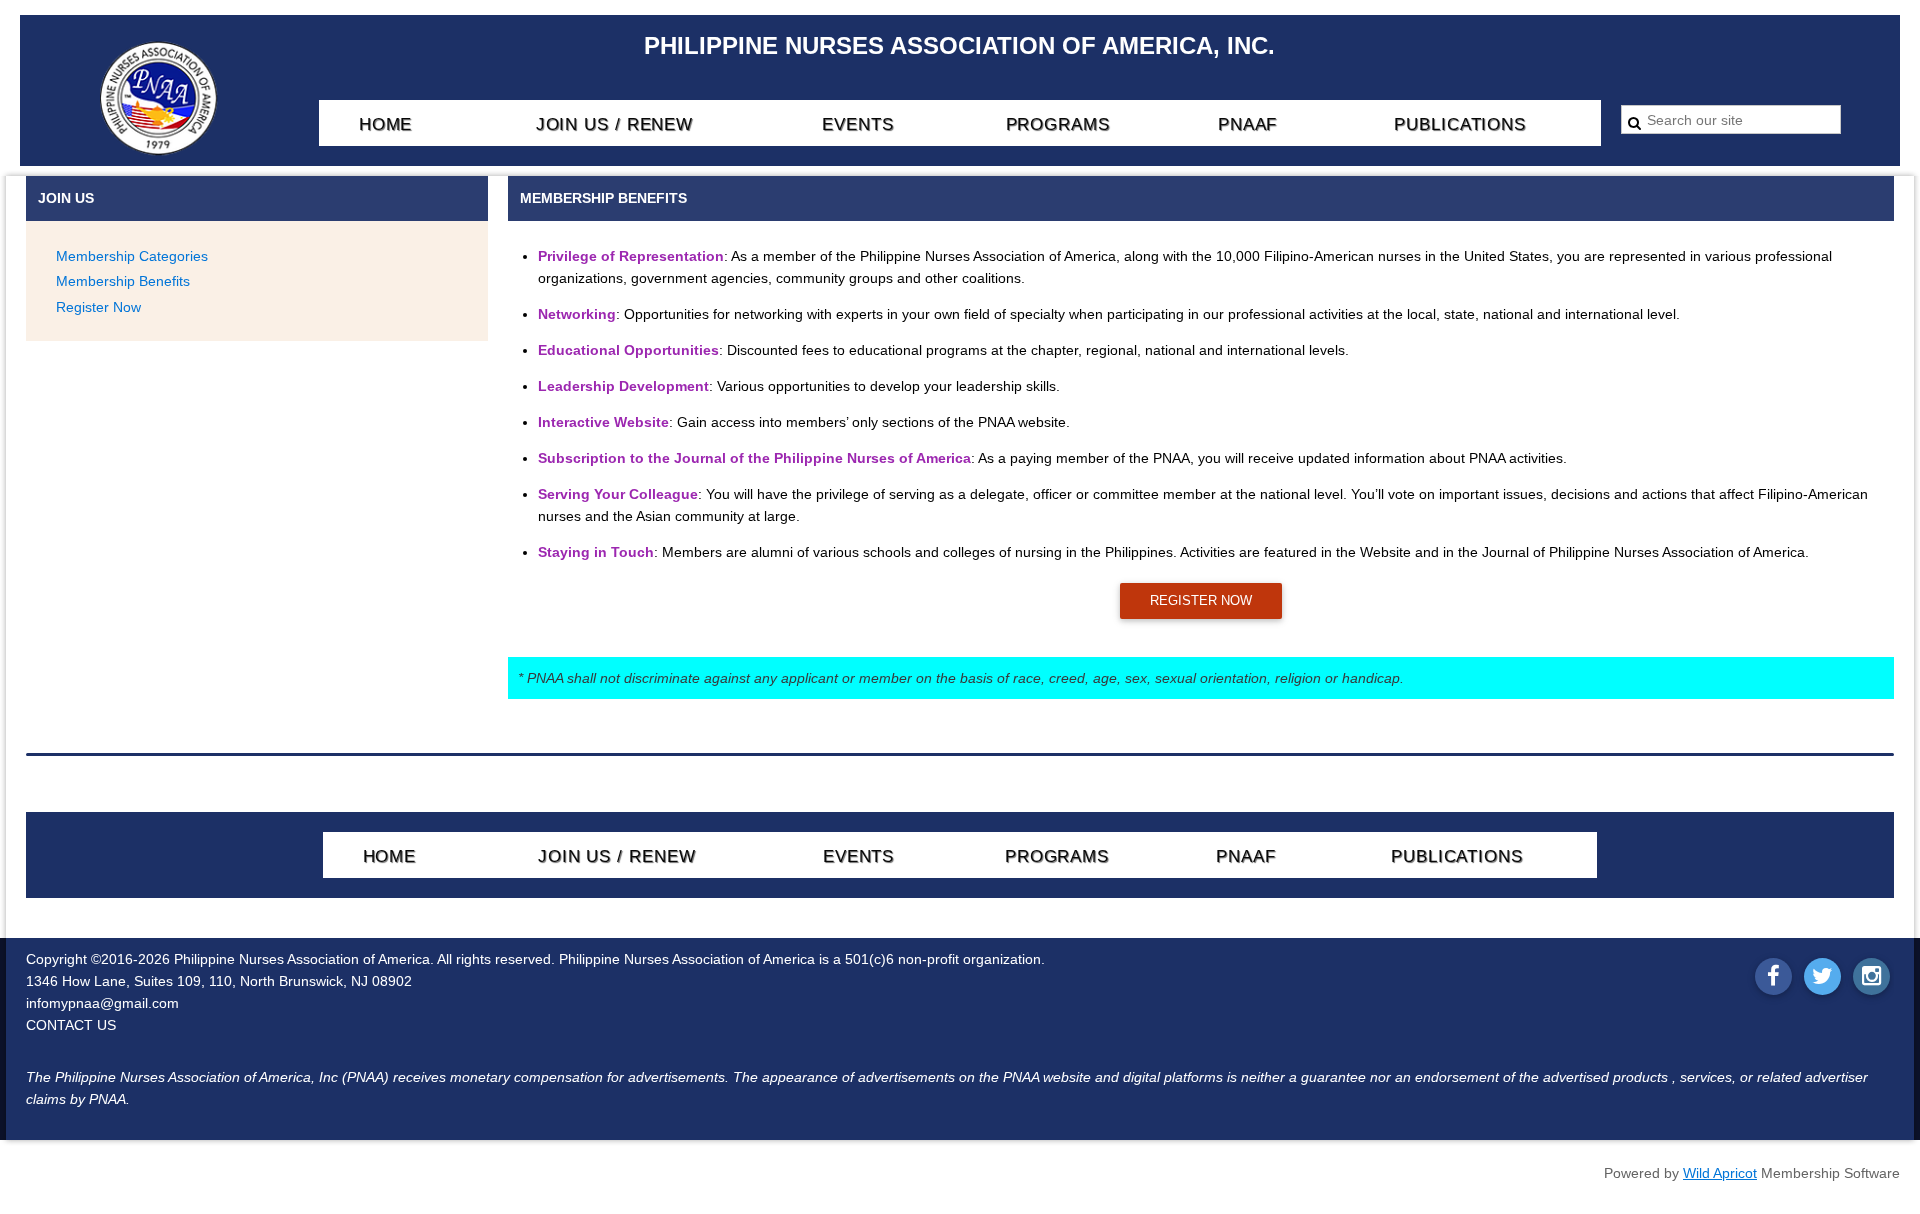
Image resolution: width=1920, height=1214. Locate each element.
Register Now (98, 307)
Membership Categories (132, 256)
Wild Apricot (1720, 1173)
